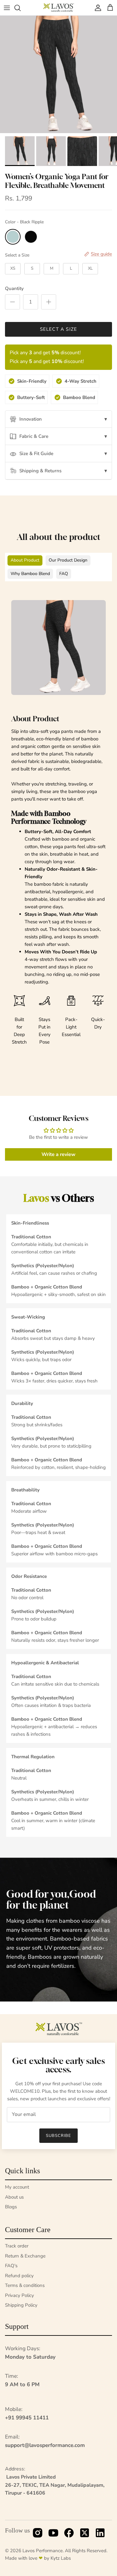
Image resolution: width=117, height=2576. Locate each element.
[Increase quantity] (49, 302)
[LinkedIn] (100, 2534)
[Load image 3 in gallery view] (58, 74)
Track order (17, 2246)
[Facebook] (69, 2534)
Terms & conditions (25, 2285)
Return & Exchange (25, 2256)
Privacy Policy (19, 2295)
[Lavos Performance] (59, 8)
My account (17, 2187)
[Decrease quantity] (12, 302)
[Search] (21, 8)
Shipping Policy (21, 2305)
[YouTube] (53, 2534)
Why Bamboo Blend (30, 574)
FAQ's (11, 2266)
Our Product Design (68, 560)
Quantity (14, 288)
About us (14, 2197)
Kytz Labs (61, 2558)
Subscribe (58, 2136)
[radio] (13, 237)
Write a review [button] (58, 1154)
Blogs (11, 2207)
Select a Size (17, 255)
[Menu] (7, 8)
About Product (25, 560)
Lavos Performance (43, 2551)
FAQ (64, 574)
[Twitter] (85, 2534)
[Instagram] (38, 2534)
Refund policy (19, 2276)
